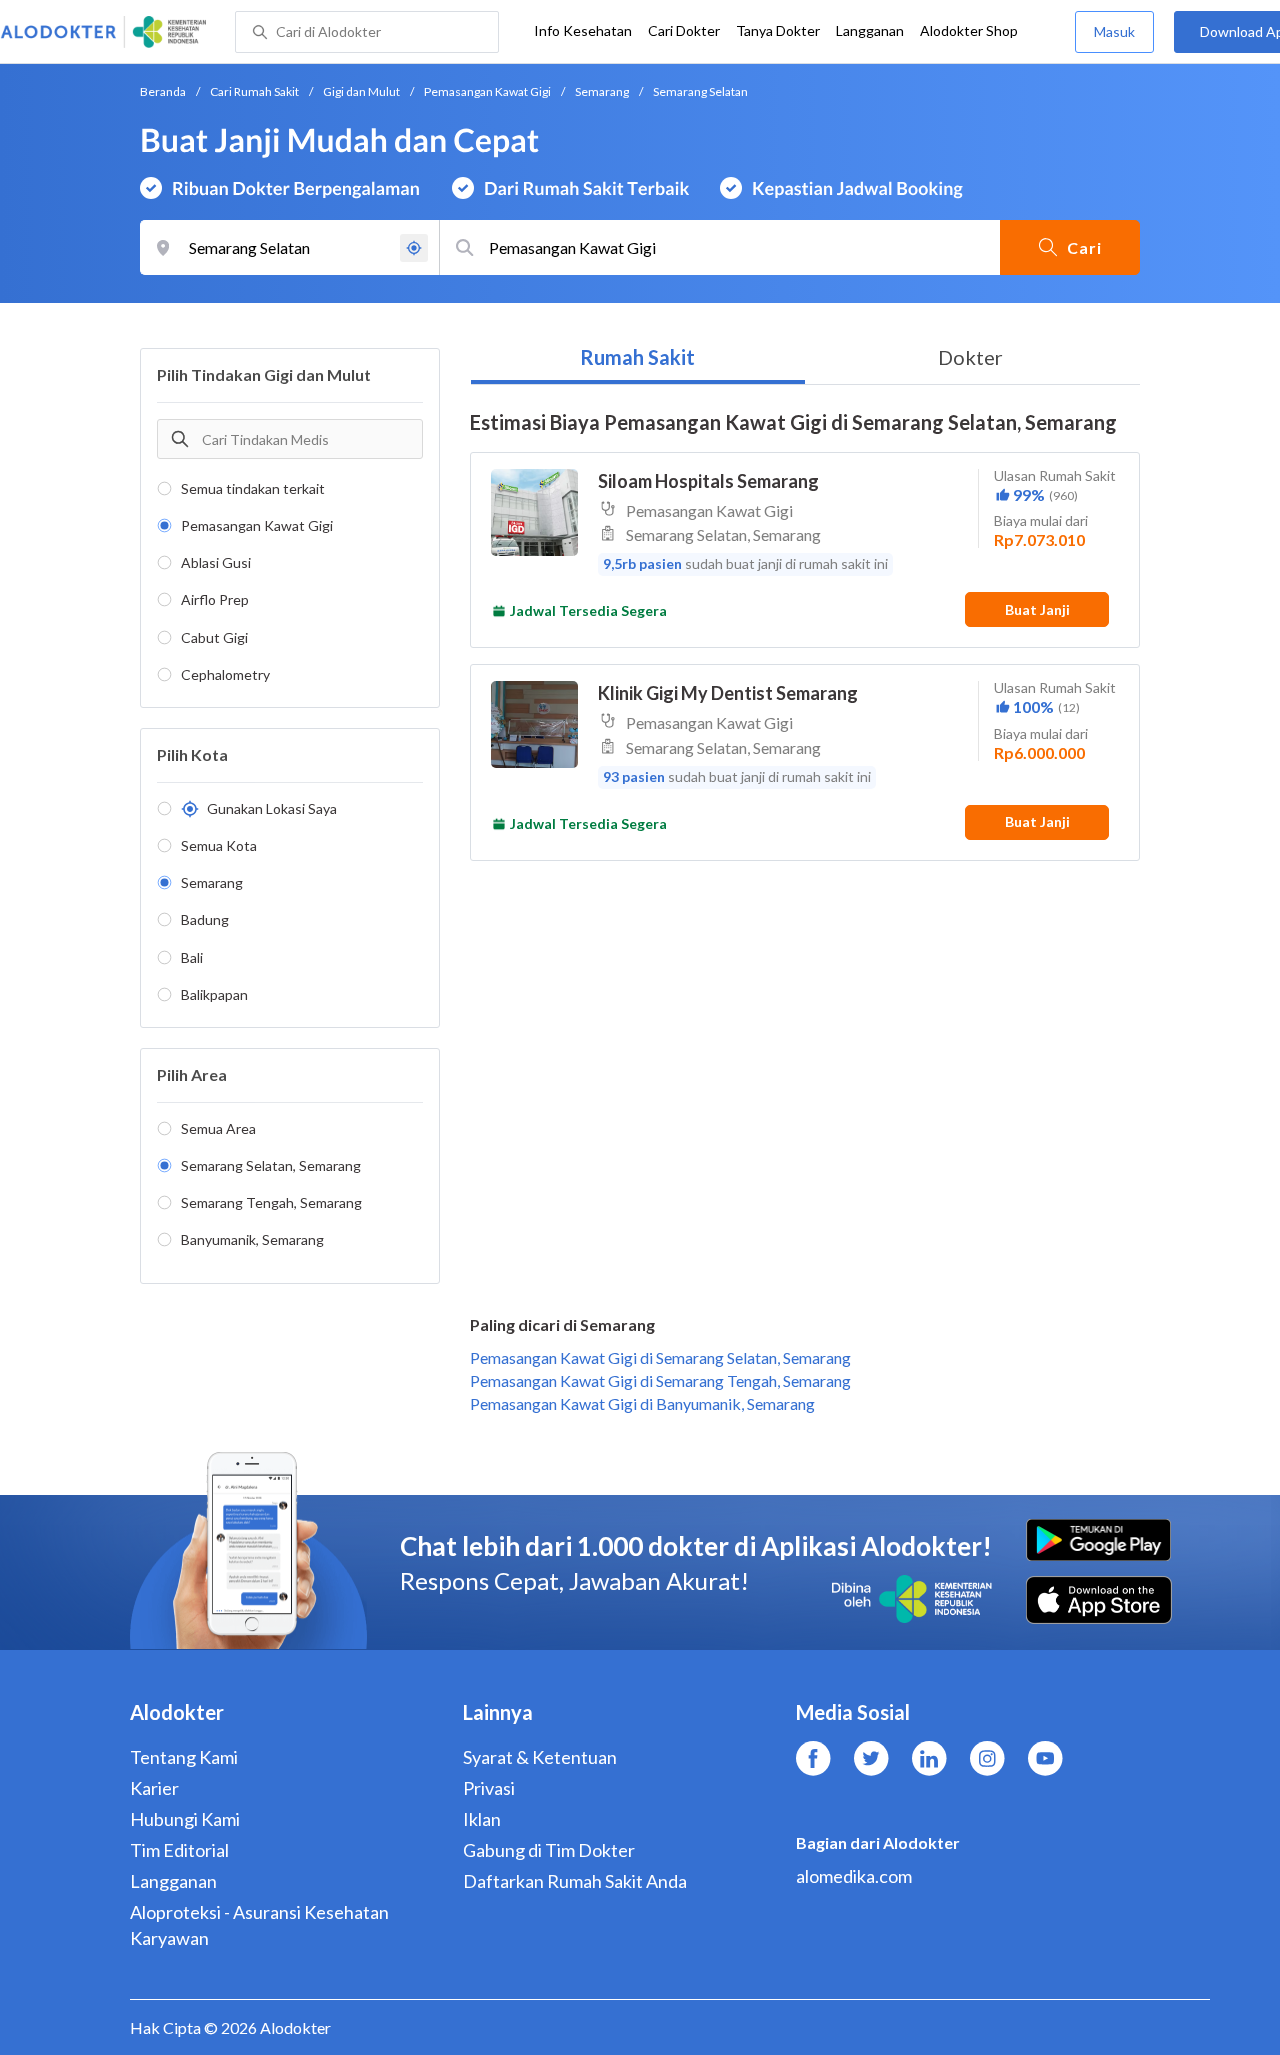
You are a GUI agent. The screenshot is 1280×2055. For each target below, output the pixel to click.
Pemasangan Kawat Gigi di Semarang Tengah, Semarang (660, 1380)
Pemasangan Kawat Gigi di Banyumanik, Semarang (642, 1403)
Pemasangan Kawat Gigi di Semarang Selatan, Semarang (660, 1357)
